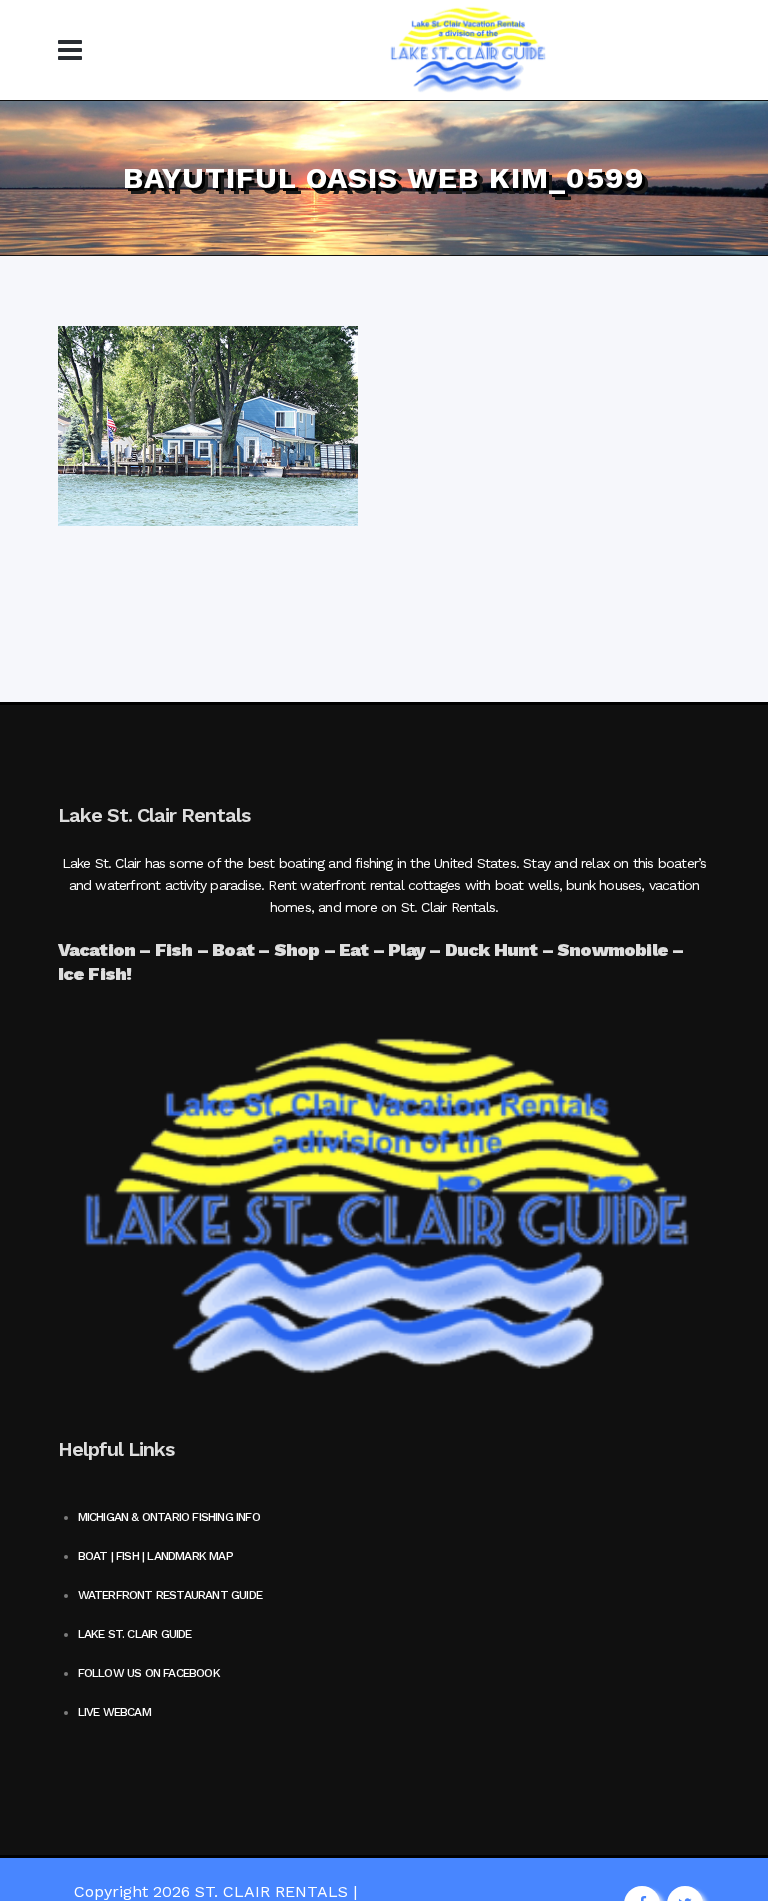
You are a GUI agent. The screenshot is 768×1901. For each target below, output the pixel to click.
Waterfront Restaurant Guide (170, 1595)
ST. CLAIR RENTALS (271, 1891)
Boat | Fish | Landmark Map (155, 1556)
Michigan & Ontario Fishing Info (169, 1517)
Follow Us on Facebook (149, 1673)
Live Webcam (114, 1712)
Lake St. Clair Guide (135, 1634)
